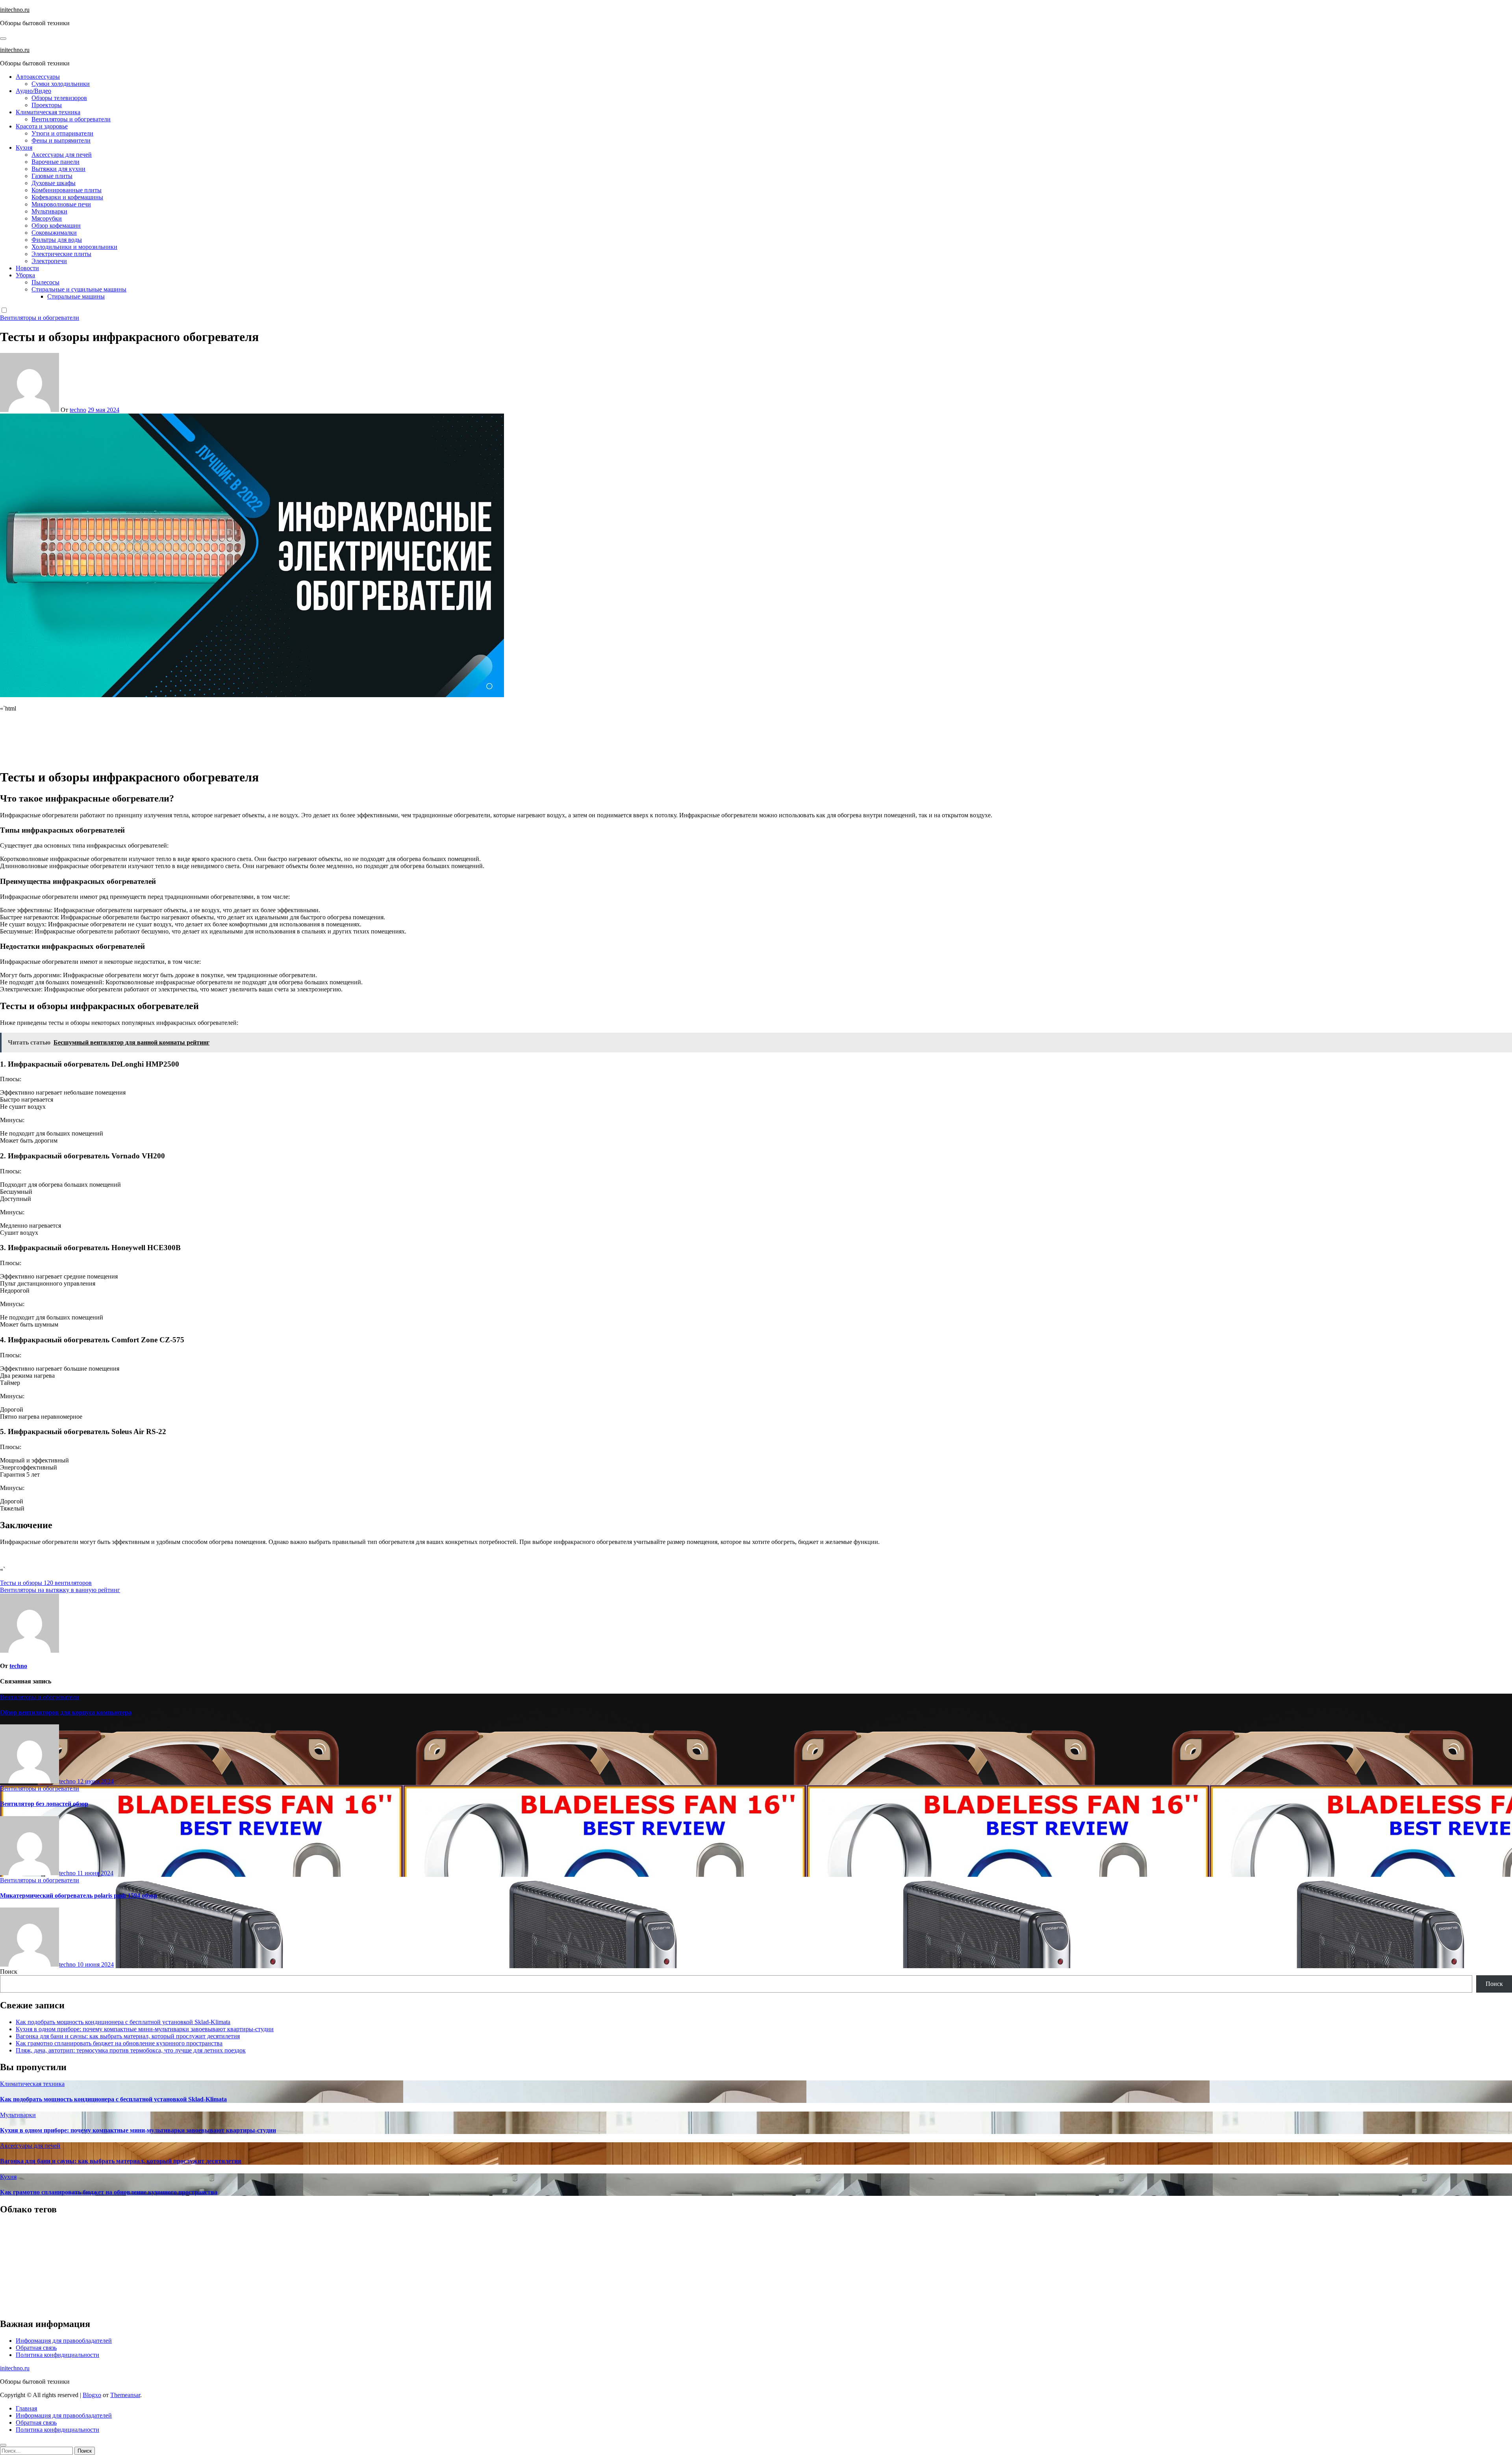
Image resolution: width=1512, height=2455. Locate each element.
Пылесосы (45, 282)
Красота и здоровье (42, 126)
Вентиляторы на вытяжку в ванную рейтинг (60, 1590)
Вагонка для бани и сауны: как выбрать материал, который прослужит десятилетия (128, 2036)
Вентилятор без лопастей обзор (44, 1804)
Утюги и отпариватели (62, 133)
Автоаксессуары (38, 77)
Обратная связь (36, 2348)
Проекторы (47, 105)
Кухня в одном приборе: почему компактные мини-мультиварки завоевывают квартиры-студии (145, 2029)
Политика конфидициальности (57, 2355)
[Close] (3, 2445)
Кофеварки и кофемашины (67, 197)
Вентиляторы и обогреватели (71, 119)
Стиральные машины (76, 296)
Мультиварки (49, 211)
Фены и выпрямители (61, 140)
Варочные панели (56, 162)
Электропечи (49, 261)
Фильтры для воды (57, 240)
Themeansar (125, 2395)
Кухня (24, 148)
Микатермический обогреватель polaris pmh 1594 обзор (79, 1896)
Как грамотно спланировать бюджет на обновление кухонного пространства (119, 2043)
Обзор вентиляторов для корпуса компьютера (66, 1712)
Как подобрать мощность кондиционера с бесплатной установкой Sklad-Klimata (123, 2022)
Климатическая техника (48, 112)
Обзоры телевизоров (59, 98)
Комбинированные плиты (67, 190)
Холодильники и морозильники (74, 247)
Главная (26, 2408)
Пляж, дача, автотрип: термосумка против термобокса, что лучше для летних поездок (131, 2050)
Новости (27, 268)
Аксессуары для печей (62, 155)
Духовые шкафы (54, 183)
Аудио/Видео (33, 91)
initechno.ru (15, 10)
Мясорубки (47, 218)
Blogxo (92, 2395)
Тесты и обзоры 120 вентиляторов (46, 1583)
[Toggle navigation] (3, 39)
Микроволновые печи (61, 204)
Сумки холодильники (61, 84)
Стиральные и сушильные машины (79, 289)
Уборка (25, 275)
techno (78, 410)
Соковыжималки (54, 233)
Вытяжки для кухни (58, 169)
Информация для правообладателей (64, 2341)
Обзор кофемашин (56, 225)
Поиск (9, 1972)
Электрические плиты (61, 254)
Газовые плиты (52, 176)
